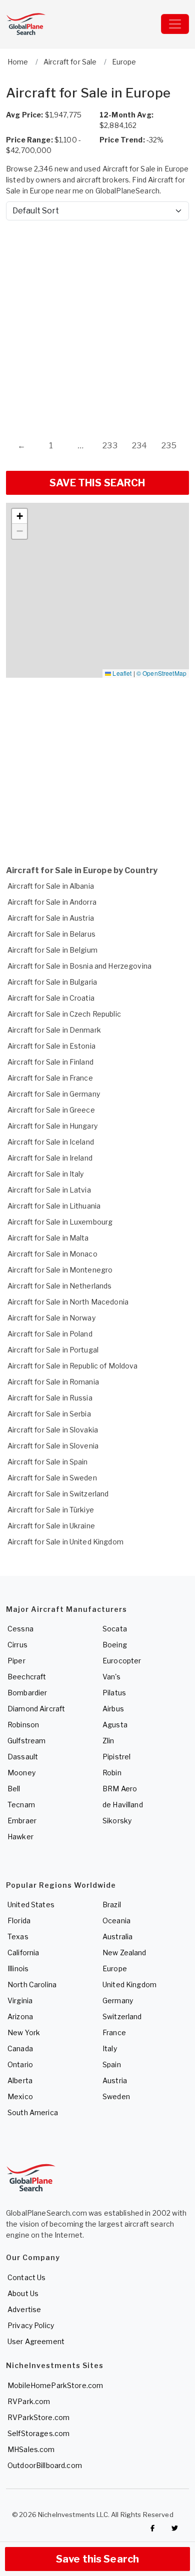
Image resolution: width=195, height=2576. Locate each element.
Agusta (115, 1725)
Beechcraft (27, 1677)
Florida (19, 1921)
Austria (115, 2080)
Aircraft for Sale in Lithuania (54, 1206)
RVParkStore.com (38, 2417)
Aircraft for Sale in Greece (51, 1110)
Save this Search (97, 2559)
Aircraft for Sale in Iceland (51, 1142)
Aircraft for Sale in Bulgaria (52, 982)
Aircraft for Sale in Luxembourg (60, 1222)
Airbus (113, 1709)
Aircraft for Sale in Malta (48, 1238)
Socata (115, 1629)
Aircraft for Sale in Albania (51, 886)
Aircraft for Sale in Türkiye (51, 1510)
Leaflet (121, 673)
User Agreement (36, 2341)
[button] (19, 516)
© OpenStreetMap (161, 673)
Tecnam (21, 1805)
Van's (111, 1677)
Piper (16, 1661)
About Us (23, 2293)
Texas (18, 1936)
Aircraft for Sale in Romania (53, 1382)
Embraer (22, 1821)
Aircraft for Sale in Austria (51, 918)
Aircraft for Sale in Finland (50, 1062)
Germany (118, 2000)
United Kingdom (129, 1984)
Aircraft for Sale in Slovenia (53, 1446)
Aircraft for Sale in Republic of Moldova (73, 1366)
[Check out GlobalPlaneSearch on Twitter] (175, 2528)
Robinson (23, 1725)
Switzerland (122, 2016)
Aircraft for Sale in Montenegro (60, 1270)
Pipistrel (116, 1757)
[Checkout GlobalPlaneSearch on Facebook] (152, 2528)
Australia (117, 1936)
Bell (14, 1789)
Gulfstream (26, 1741)
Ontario (20, 2064)
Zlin (108, 1741)
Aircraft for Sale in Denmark (54, 1030)
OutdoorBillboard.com (45, 2465)
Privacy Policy (31, 2325)
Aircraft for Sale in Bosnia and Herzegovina (79, 966)
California (23, 1952)
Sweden (116, 2096)
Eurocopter (122, 1661)
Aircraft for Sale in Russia (50, 1398)
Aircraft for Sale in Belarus (51, 934)
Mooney (21, 1773)
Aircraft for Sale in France (50, 1078)
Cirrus (17, 1645)
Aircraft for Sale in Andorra (52, 902)
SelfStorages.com (38, 2433)
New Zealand (124, 1952)
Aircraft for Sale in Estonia (51, 1046)
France (114, 2032)
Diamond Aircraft (36, 1709)
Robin (112, 1773)
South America (33, 2112)
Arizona (20, 2016)
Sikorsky (117, 1821)
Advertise (24, 2309)
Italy (110, 2048)
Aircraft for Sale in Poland (50, 1334)
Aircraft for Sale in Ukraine (51, 1526)
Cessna (20, 1629)
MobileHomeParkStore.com (55, 2385)
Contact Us (26, 2277)
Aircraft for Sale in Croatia (51, 998)
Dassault (23, 1757)
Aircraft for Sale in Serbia (49, 1414)
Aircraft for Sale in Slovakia (53, 1430)
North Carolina (32, 1984)
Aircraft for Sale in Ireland (50, 1158)
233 (110, 446)
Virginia (20, 2000)
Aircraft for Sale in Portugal (53, 1350)
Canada (20, 2048)
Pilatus (114, 1693)
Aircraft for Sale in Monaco (52, 1254)
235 (169, 446)
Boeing (115, 1645)
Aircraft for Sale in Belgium (52, 950)
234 (139, 446)
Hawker (20, 1837)
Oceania (116, 1921)
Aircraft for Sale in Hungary (52, 1126)
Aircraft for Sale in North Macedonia (68, 1302)
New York (24, 2032)
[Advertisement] (97, 320)
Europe (115, 1968)
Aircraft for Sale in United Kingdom (65, 1542)
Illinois (18, 1968)
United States (31, 1905)
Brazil (112, 1905)
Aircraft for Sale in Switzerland (58, 1494)
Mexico (20, 2096)
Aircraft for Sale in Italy (46, 1174)
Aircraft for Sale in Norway (51, 1318)
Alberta (20, 2080)
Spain (112, 2064)
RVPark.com (29, 2401)
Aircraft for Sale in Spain (48, 1462)
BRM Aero (120, 1789)
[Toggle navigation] (175, 24)
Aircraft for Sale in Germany (54, 1094)
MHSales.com (31, 2449)
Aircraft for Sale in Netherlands (59, 1286)
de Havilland (123, 1805)
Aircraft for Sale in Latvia (49, 1190)
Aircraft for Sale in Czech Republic (64, 1014)
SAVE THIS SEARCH (97, 483)
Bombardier (27, 1693)
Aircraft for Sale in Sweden (52, 1478)
